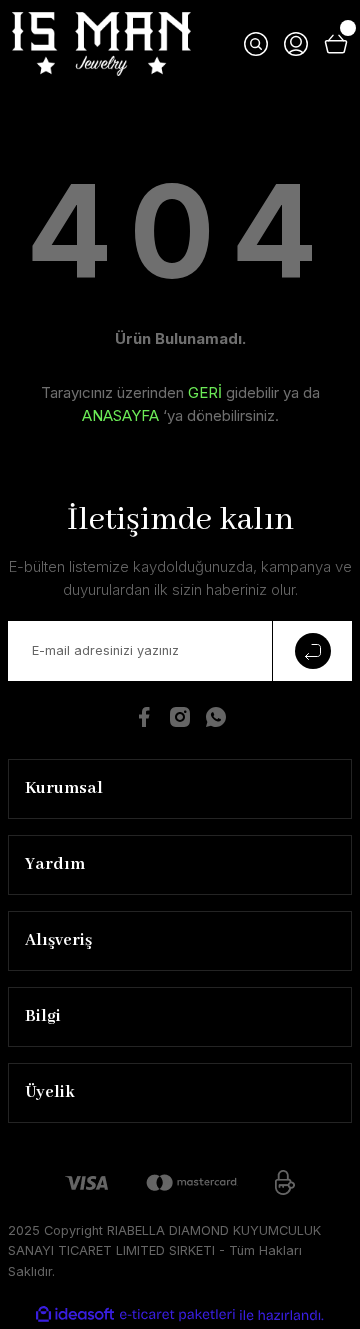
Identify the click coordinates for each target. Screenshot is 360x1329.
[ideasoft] (75, 1315)
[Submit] (312, 651)
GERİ (205, 392)
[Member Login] (296, 44)
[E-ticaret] (177, 1314)
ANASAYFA (120, 415)
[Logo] (101, 44)
